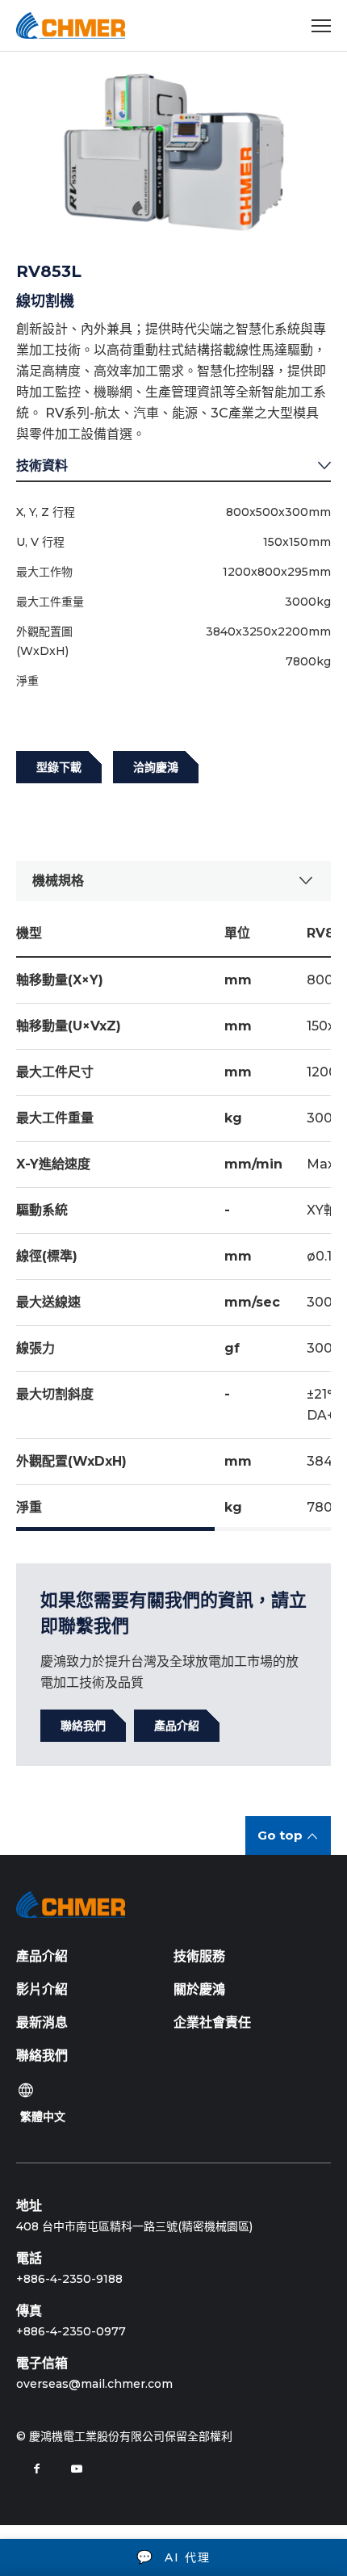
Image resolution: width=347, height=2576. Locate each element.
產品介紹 (42, 1956)
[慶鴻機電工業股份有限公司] (71, 25)
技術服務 (199, 1956)
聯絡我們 (42, 2056)
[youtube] (77, 2469)
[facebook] (36, 2469)
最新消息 (42, 2022)
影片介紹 (42, 1989)
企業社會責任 (212, 2022)
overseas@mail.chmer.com (94, 2384)
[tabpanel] (173, 152)
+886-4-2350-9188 (69, 2279)
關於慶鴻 (199, 1989)
